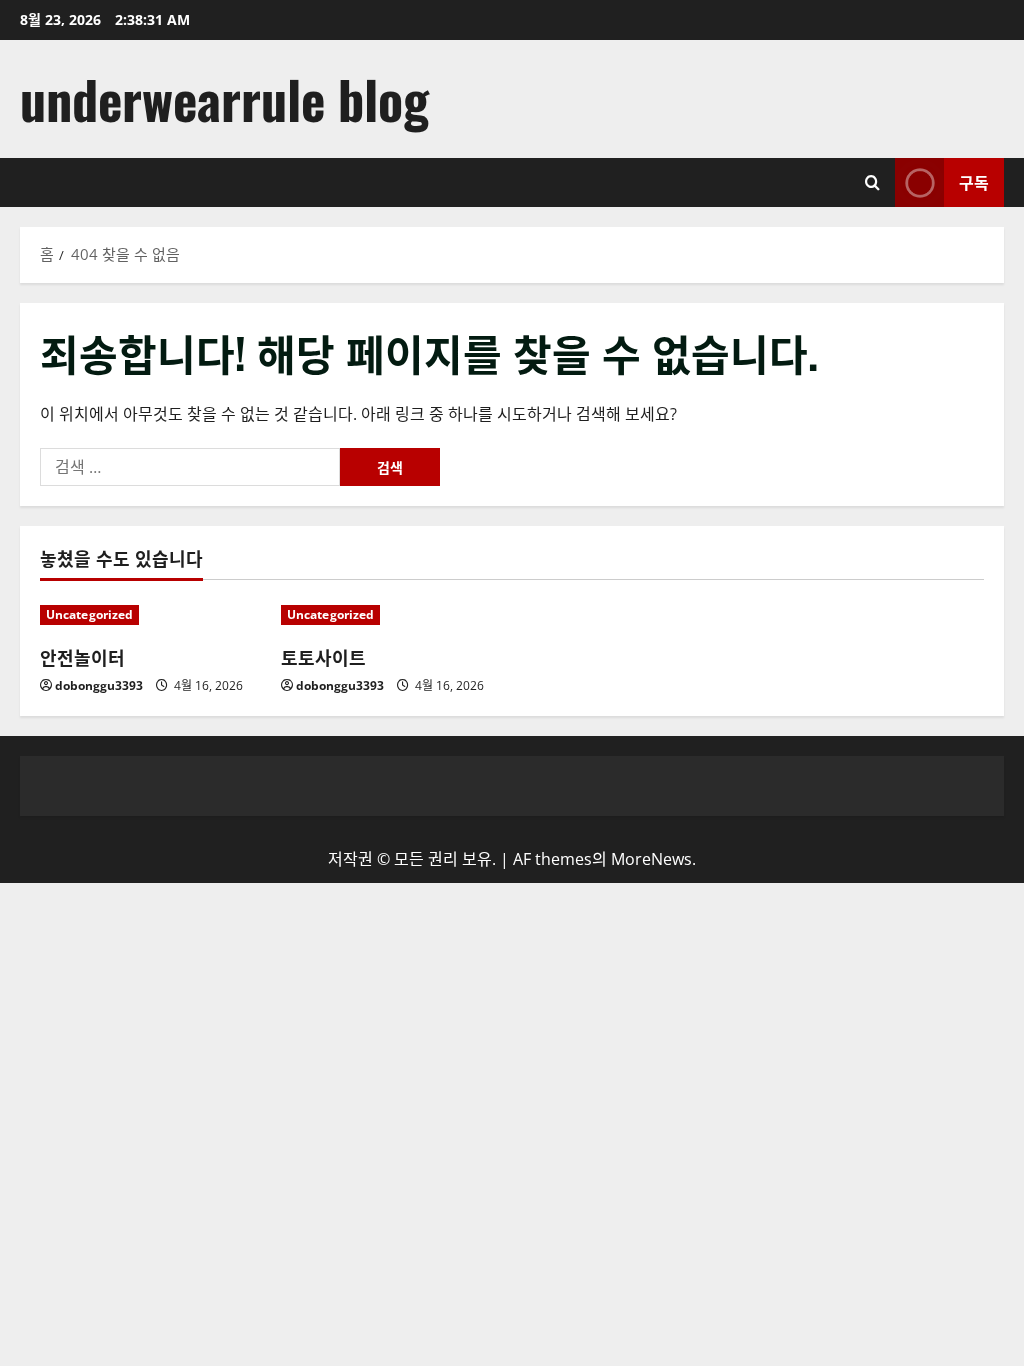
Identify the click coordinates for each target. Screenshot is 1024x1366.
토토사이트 (323, 657)
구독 (974, 182)
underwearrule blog (224, 98)
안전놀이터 (82, 657)
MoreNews (651, 859)
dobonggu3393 (99, 685)
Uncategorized (89, 614)
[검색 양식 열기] (872, 182)
